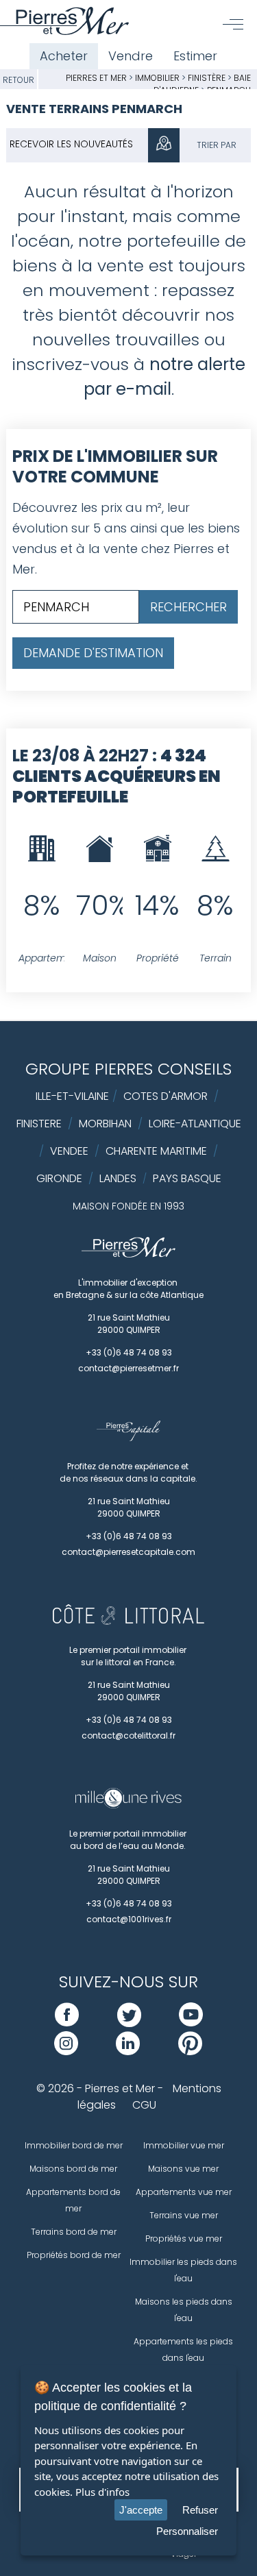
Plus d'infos (102, 2492)
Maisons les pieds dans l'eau (184, 2310)
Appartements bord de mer (73, 2200)
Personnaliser (187, 2531)
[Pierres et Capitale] (128, 1438)
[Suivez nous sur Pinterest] (190, 2051)
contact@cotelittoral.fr (128, 1735)
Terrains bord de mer (74, 2232)
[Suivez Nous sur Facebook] (67, 2023)
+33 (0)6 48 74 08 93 (129, 1352)
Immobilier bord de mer (74, 2145)
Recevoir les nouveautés (71, 144)
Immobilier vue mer (184, 2145)
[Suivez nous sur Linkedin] (128, 2051)
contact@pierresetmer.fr (128, 1368)
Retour (19, 80)
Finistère (207, 78)
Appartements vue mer (184, 2192)
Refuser (200, 2510)
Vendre (131, 56)
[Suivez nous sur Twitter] (129, 2023)
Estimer (195, 56)
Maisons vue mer (183, 2169)
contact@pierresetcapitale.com (128, 1552)
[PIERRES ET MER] (128, 1254)
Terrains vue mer (184, 2215)
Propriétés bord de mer (74, 2255)
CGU (144, 2105)
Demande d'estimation (93, 653)
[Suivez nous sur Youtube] (191, 2023)
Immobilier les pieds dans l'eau (183, 2270)
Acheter (64, 56)
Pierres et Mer (96, 78)
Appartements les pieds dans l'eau (183, 2350)
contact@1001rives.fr (129, 1919)
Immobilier (158, 78)
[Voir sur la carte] (164, 145)
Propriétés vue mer (184, 2238)
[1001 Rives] (128, 1805)
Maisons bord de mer (73, 2169)
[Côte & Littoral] (128, 1621)
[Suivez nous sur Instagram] (66, 2051)
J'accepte (141, 2510)
